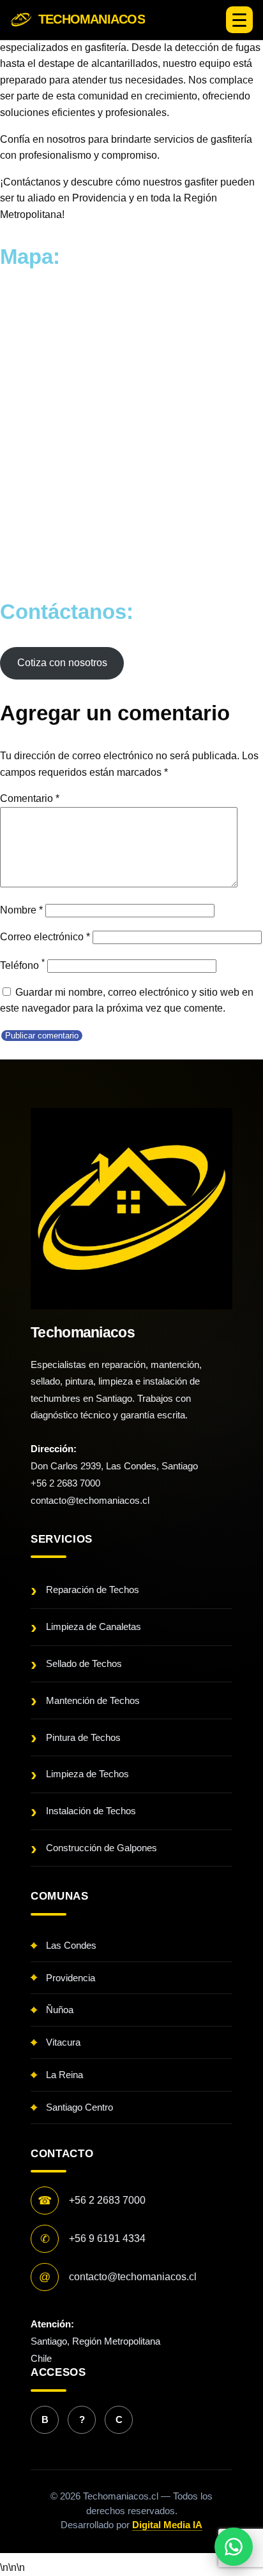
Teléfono (22, 965)
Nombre (21, 910)
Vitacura (63, 2042)
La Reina (64, 2075)
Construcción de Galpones (101, 1848)
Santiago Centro (79, 2107)
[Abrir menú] (239, 20)
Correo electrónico (45, 937)
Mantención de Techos (93, 1700)
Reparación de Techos (93, 1590)
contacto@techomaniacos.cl (90, 1500)
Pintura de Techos (83, 1737)
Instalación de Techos (91, 1811)
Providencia (71, 1978)
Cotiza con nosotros (62, 663)
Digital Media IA (167, 2525)
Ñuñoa (60, 2010)
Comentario (30, 798)
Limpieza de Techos (87, 1774)
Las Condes (71, 1945)
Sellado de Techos (84, 1663)
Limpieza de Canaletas (94, 1626)
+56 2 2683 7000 (65, 1483)
